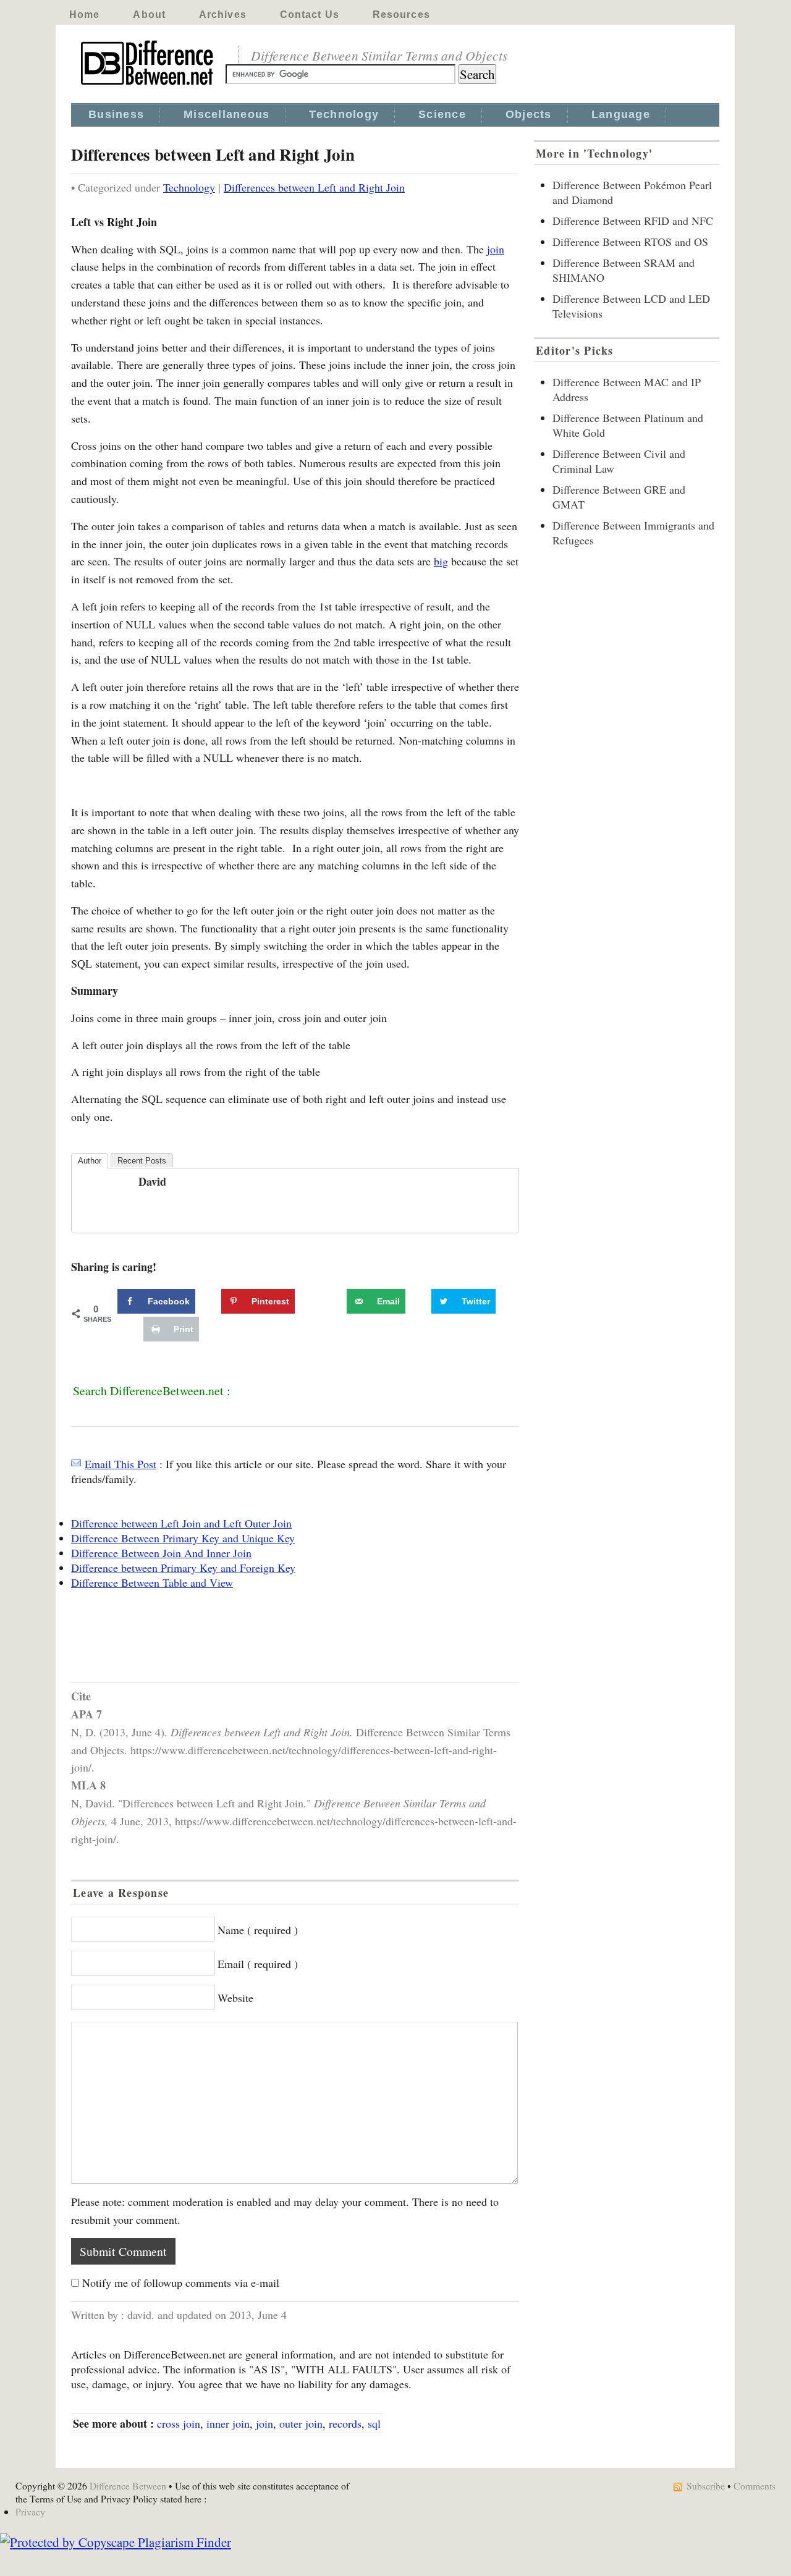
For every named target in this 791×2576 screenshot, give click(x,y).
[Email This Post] (76, 1464)
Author (90, 1161)
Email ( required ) (258, 1964)
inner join (228, 2423)
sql (374, 2423)
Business (116, 114)
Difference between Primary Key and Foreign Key (183, 1568)
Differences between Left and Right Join (314, 187)
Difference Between (128, 2485)
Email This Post (121, 1464)
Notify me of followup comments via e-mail (181, 2283)
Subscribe (706, 2485)
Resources (401, 15)
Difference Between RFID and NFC (633, 221)
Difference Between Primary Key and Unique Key (183, 1538)
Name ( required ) (258, 1930)
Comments (755, 2485)
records (345, 2423)
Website (235, 1998)
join (496, 249)
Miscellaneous (226, 114)
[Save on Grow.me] (333, 1301)
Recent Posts (142, 1161)
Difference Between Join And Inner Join (161, 1553)
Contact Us (310, 15)
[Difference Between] (148, 85)
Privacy (30, 2511)
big (441, 561)
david (152, 1181)
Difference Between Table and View (152, 1582)
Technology (344, 114)
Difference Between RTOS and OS (630, 242)
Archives (223, 15)
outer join (301, 2423)
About (149, 15)
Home (84, 15)
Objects (529, 114)
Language (621, 114)
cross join (179, 2423)
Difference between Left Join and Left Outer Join (181, 1523)
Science (442, 114)
